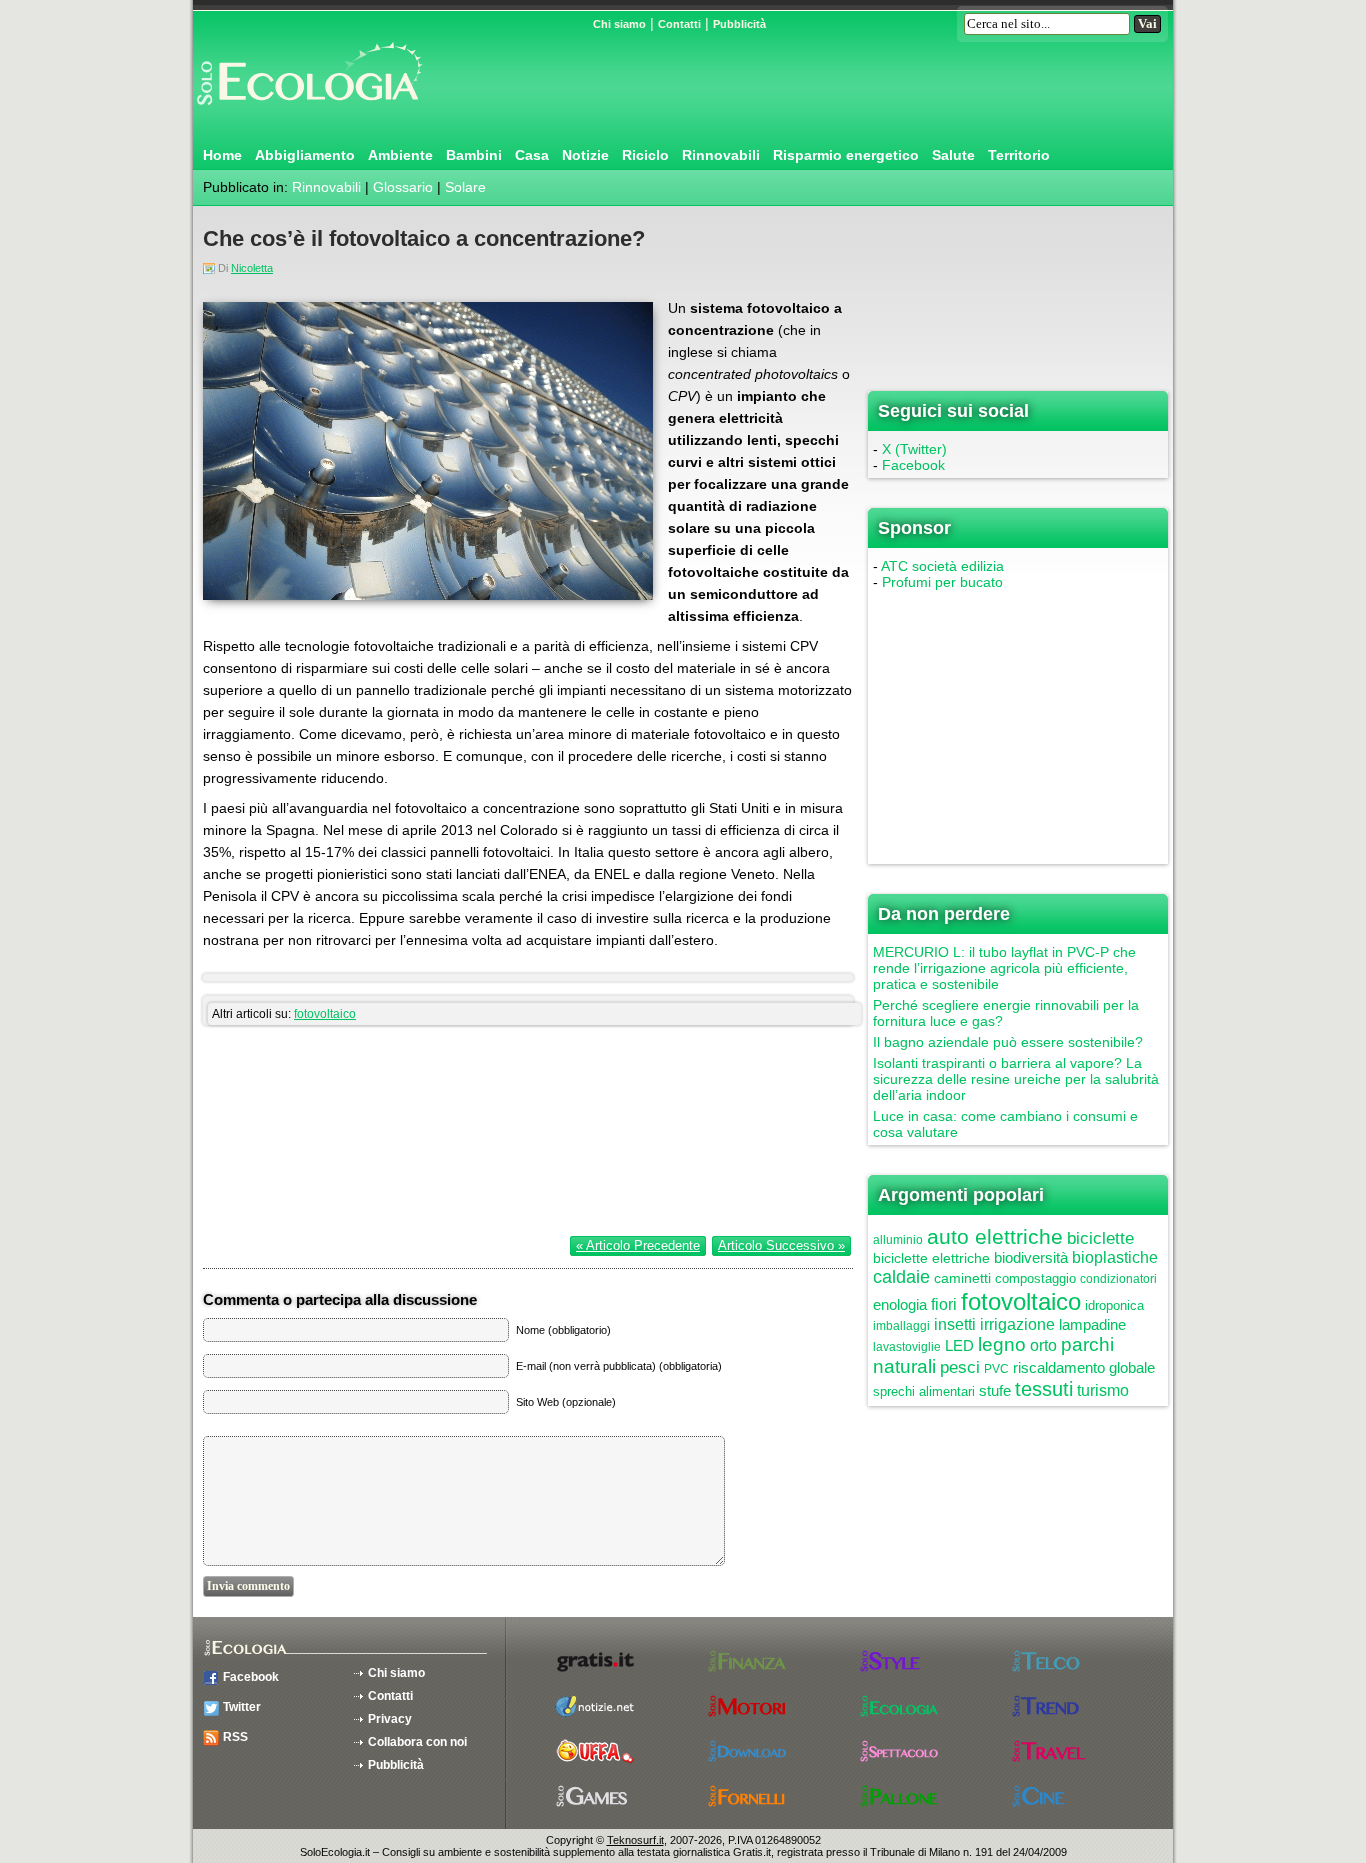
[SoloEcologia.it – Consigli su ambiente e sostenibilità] (308, 113)
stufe (995, 1390)
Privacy (390, 1719)
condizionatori (1118, 1279)
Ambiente (400, 155)
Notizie (585, 155)
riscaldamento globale (1084, 1367)
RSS (235, 1737)
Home (222, 155)
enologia (900, 1304)
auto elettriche (995, 1236)
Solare (465, 187)
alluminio (898, 1240)
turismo (1103, 1390)
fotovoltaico (325, 1014)
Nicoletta (252, 268)
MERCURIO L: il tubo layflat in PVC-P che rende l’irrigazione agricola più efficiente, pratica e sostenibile (1004, 968)
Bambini (474, 155)
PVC (996, 1369)
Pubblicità (739, 24)
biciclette (1100, 1238)
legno (1002, 1344)
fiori (944, 1304)
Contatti (679, 24)
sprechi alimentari (924, 1391)
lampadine (1092, 1324)
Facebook (913, 465)
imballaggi (901, 1326)
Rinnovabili (721, 155)
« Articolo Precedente (638, 1245)
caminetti (962, 1278)
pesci (960, 1367)
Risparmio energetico (846, 155)
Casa (532, 155)
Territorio (1019, 155)
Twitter (242, 1707)
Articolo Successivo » (781, 1245)
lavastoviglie (907, 1347)
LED (959, 1345)
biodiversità (1031, 1257)
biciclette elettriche (931, 1258)
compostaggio (1035, 1278)
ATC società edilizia (942, 566)
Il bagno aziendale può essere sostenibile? (1008, 1042)
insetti (955, 1324)
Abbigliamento (305, 155)
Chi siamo (619, 24)
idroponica (1114, 1305)
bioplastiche (1115, 1257)
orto (1043, 1345)
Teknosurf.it (635, 1840)
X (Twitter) (914, 449)
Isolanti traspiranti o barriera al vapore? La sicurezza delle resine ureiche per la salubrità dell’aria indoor (1016, 1079)
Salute (953, 155)
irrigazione (1017, 1324)
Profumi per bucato (942, 582)
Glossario (403, 187)
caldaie (901, 1277)
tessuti (1044, 1389)
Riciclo (645, 155)
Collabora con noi (417, 1742)
